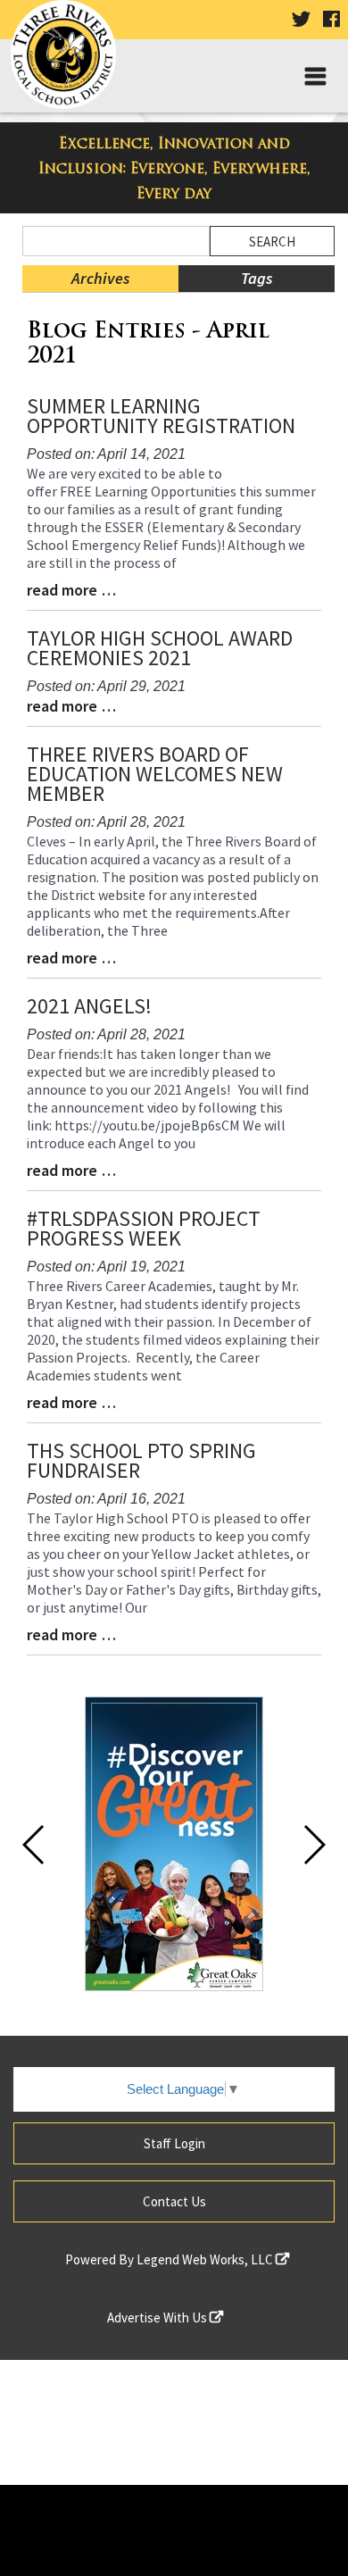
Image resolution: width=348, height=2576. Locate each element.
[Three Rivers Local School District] (69, 58)
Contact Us (174, 2201)
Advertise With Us (158, 2318)
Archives (100, 278)
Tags (257, 278)
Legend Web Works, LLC (206, 2259)
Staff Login (174, 2143)
